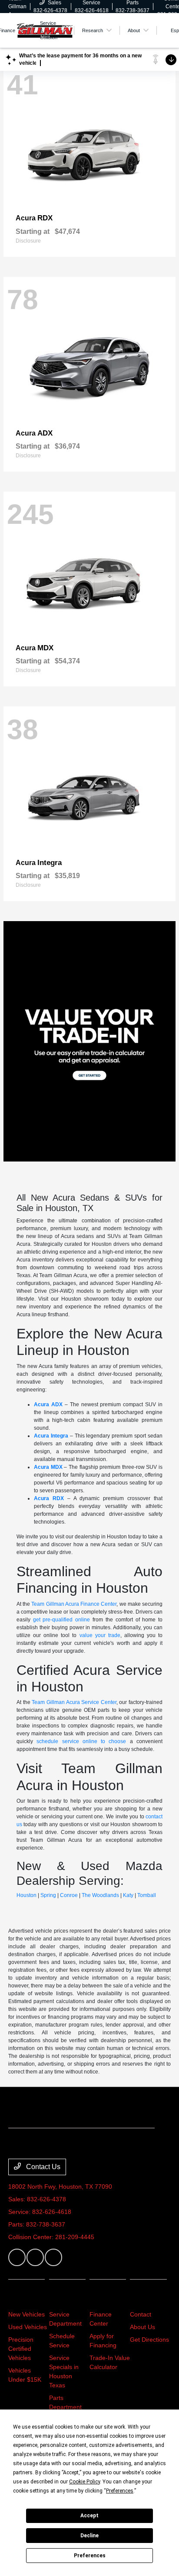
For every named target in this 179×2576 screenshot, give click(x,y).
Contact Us (42, 2167)
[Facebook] (17, 2257)
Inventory (26, 2298)
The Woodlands (100, 1895)
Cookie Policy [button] (85, 2482)
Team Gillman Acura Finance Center (74, 1604)
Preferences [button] (120, 2491)
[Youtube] (53, 2257)
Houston (27, 1895)
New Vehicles (27, 2314)
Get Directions (149, 2340)
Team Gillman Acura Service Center (74, 1702)
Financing (108, 2298)
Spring (48, 1895)
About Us (143, 2327)
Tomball (147, 1895)
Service (63, 2298)
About (141, 2298)
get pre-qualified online (62, 1620)
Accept (89, 2516)
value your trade (100, 1635)
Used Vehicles (28, 2327)
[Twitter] (35, 2257)
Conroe (69, 1895)
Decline (89, 2536)
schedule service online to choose (81, 1741)
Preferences (90, 2556)
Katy (128, 1895)
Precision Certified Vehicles (21, 2349)
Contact (141, 2314)
